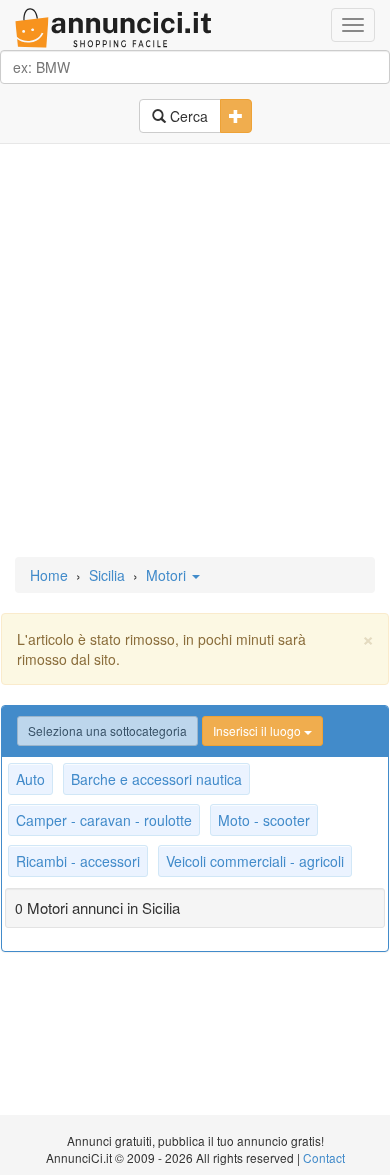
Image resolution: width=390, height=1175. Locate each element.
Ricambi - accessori (78, 861)
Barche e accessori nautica (156, 779)
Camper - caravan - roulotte (104, 820)
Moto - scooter (264, 820)
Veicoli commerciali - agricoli (255, 861)
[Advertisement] (195, 352)
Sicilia (107, 575)
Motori (168, 575)
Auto (30, 779)
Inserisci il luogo (258, 730)
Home (49, 575)
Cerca (187, 116)
